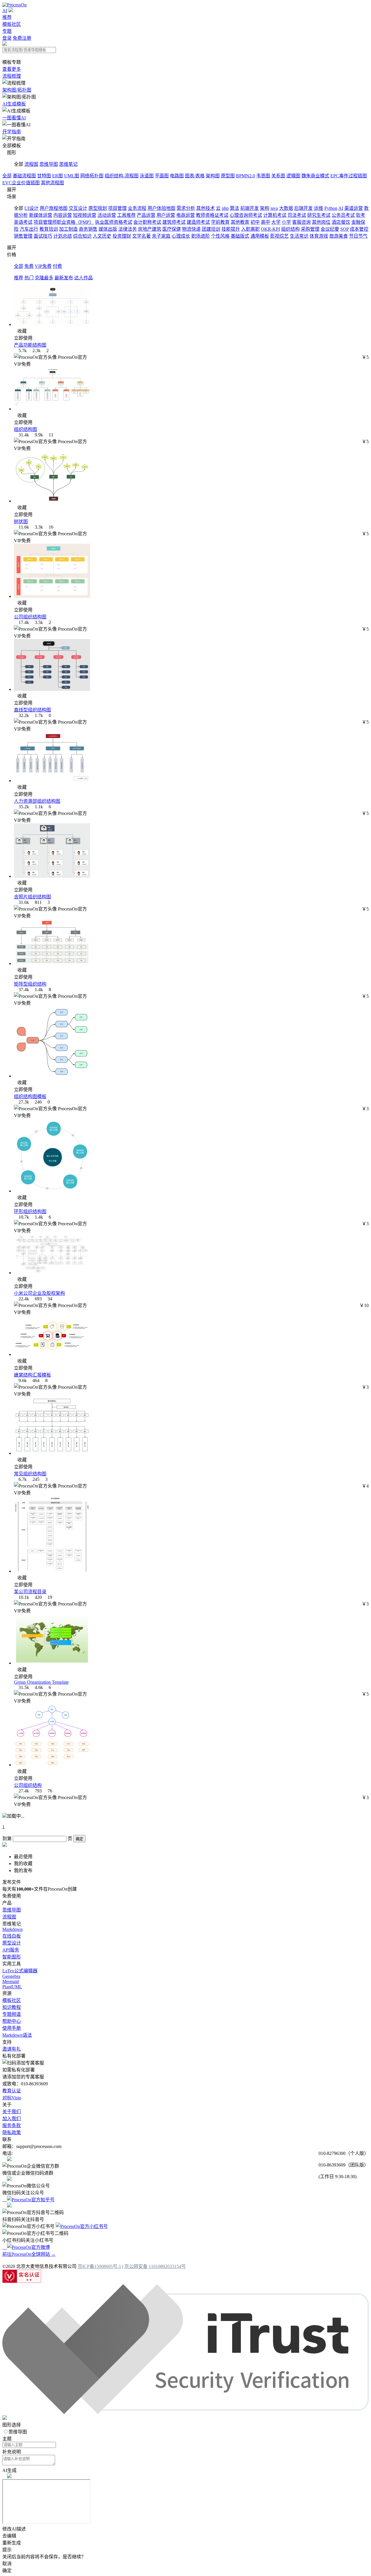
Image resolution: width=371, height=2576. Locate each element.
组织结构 (290, 229)
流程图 (31, 164)
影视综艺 (279, 236)
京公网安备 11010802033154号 (155, 2266)
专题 (7, 31)
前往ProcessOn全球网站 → (29, 2254)
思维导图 (49, 164)
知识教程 (12, 2007)
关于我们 (12, 2112)
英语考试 (23, 222)
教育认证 (12, 2091)
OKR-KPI (270, 229)
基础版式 (240, 236)
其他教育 (240, 222)
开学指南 (12, 132)
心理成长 (181, 236)
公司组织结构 (28, 1785)
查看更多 (12, 69)
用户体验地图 (161, 208)
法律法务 (128, 229)
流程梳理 (12, 76)
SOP (344, 229)
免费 (29, 266)
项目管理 (117, 208)
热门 (29, 278)
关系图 (278, 176)
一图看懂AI (14, 118)
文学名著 (141, 236)
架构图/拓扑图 (17, 90)
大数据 (286, 208)
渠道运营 (354, 208)
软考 (361, 215)
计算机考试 (275, 215)
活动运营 (107, 215)
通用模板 (260, 236)
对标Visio (12, 2098)
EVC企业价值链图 (21, 183)
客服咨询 (301, 222)
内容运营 (63, 215)
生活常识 (299, 236)
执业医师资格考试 (114, 222)
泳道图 (147, 176)
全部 (7, 176)
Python (331, 208)
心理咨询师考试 (246, 215)
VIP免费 (43, 266)
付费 (57, 266)
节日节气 (358, 236)
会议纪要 (330, 229)
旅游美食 (339, 236)
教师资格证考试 (212, 215)
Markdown (12, 1929)
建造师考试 (198, 222)
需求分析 (186, 208)
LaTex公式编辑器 (20, 1971)
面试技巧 (43, 236)
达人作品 (83, 278)
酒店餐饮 (341, 222)
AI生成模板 (14, 104)
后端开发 (303, 208)
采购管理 (310, 229)
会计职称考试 (147, 222)
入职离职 (250, 229)
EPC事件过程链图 (349, 176)
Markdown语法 (17, 2035)
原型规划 (98, 208)
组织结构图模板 (30, 1096)
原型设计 (12, 1943)
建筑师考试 (174, 222)
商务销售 (88, 229)
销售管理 (23, 236)
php (225, 208)
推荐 (7, 17)
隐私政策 (12, 2132)
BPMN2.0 (245, 176)
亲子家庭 (161, 236)
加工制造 (68, 229)
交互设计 (78, 208)
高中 (265, 222)
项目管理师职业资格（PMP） (64, 222)
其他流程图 (52, 183)
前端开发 (250, 208)
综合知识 (82, 236)
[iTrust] (185, 2412)
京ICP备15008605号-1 (99, 2266)
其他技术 (205, 208)
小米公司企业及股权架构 (39, 1293)
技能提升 (231, 229)
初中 (255, 222)
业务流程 (137, 208)
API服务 (11, 1950)
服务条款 (12, 2126)
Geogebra (11, 1976)
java (274, 208)
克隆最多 (44, 278)
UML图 (72, 176)
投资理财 (122, 236)
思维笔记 (68, 164)
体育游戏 (319, 236)
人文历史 (102, 236)
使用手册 (12, 2028)
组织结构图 (26, 429)
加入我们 (12, 2119)
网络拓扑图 (92, 176)
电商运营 (185, 215)
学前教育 (220, 222)
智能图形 (12, 1957)
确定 (79, 1839)
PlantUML (12, 1987)
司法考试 (297, 215)
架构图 (213, 176)
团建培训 (211, 229)
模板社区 (12, 24)
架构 (265, 208)
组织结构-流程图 (122, 176)
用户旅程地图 (54, 208)
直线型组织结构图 (32, 710)
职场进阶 (201, 236)
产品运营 (146, 215)
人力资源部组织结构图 (37, 801)
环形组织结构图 (30, 1211)
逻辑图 (293, 176)
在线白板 (12, 1936)
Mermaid (11, 1981)
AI (5, 11)
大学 (276, 222)
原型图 (228, 176)
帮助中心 (12, 2021)
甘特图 (44, 176)
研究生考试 (319, 215)
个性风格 (220, 236)
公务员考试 (343, 215)
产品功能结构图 (30, 345)
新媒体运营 (41, 215)
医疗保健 (172, 229)
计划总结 (63, 236)
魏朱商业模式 (315, 176)
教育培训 (49, 229)
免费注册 (22, 38)
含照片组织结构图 (32, 897)
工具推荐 (126, 215)
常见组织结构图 (30, 1474)
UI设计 (31, 208)
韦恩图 (263, 176)
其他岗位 (321, 222)
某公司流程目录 (30, 1592)
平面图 (162, 176)
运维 (319, 208)
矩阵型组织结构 (30, 984)
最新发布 (64, 278)
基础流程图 (24, 176)
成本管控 (359, 229)
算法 (234, 208)
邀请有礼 (12, 2049)
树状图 (21, 521)
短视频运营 (85, 215)
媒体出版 (108, 229)
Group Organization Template (41, 1682)
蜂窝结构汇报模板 (32, 1375)
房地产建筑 (150, 229)
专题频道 (12, 2014)
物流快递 (191, 229)
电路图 (177, 176)
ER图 (58, 176)
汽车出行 (29, 229)
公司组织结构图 (30, 617)
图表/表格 (195, 176)
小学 (286, 222)
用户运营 (166, 215)
